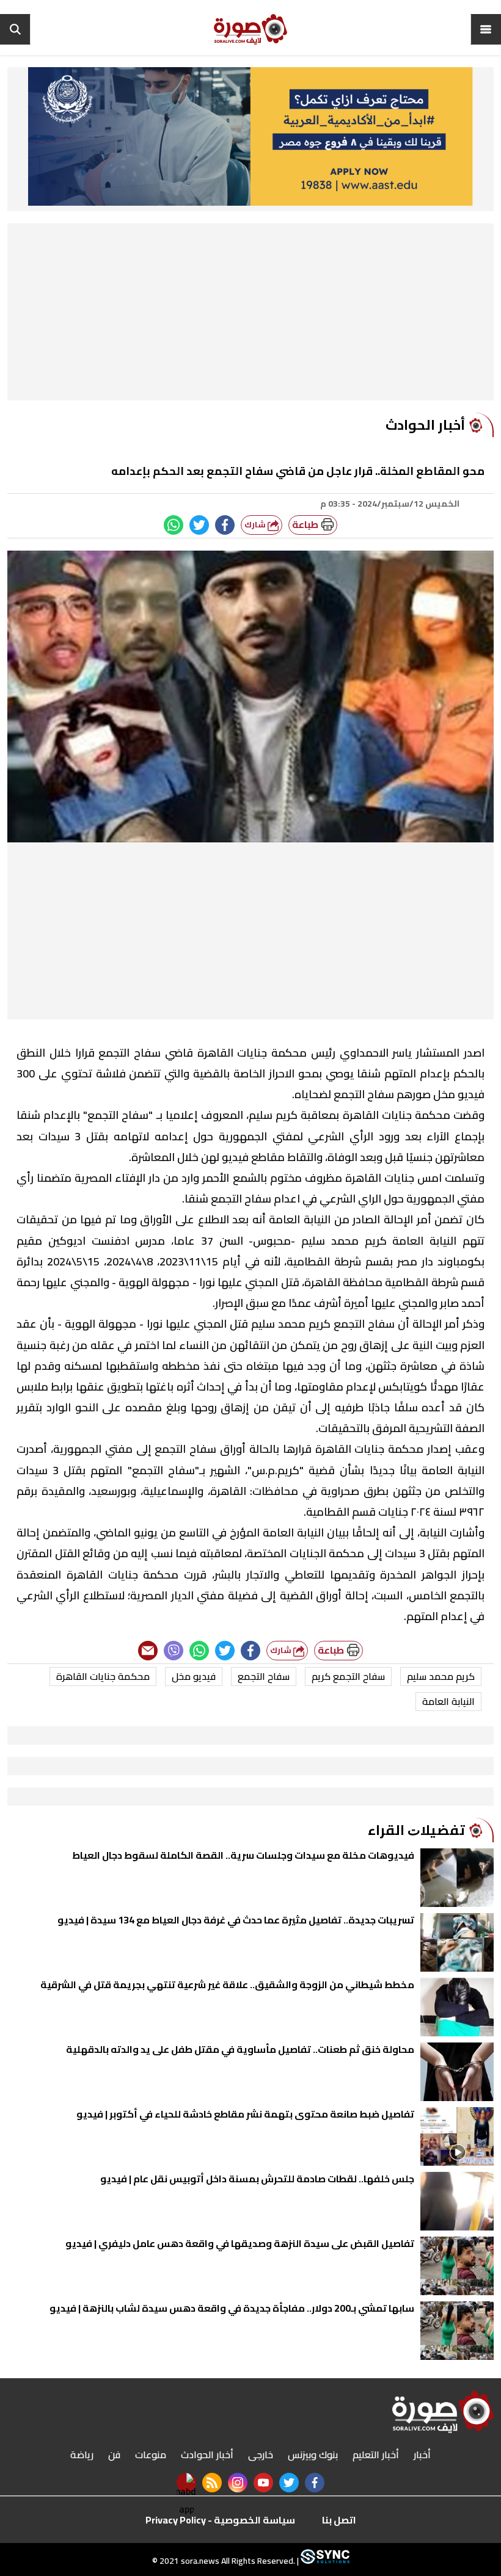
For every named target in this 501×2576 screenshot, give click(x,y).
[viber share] (174, 1651)
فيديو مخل (194, 1676)
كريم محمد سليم (441, 1676)
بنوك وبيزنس (313, 2455)
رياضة (82, 2455)
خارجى (261, 2455)
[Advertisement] (250, 315)
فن (114, 2455)
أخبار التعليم (376, 2455)
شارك (256, 525)
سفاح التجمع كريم (348, 1676)
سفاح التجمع (264, 1676)
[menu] (486, 29)
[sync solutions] (324, 2561)
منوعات (151, 2455)
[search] (15, 29)
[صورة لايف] (250, 29)
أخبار (422, 2455)
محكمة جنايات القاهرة (103, 1676)
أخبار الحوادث (207, 2455)
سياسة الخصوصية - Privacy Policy (220, 2520)
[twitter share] (199, 525)
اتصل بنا (339, 2520)
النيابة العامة (448, 1701)
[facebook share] (225, 525)
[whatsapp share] (174, 525)
